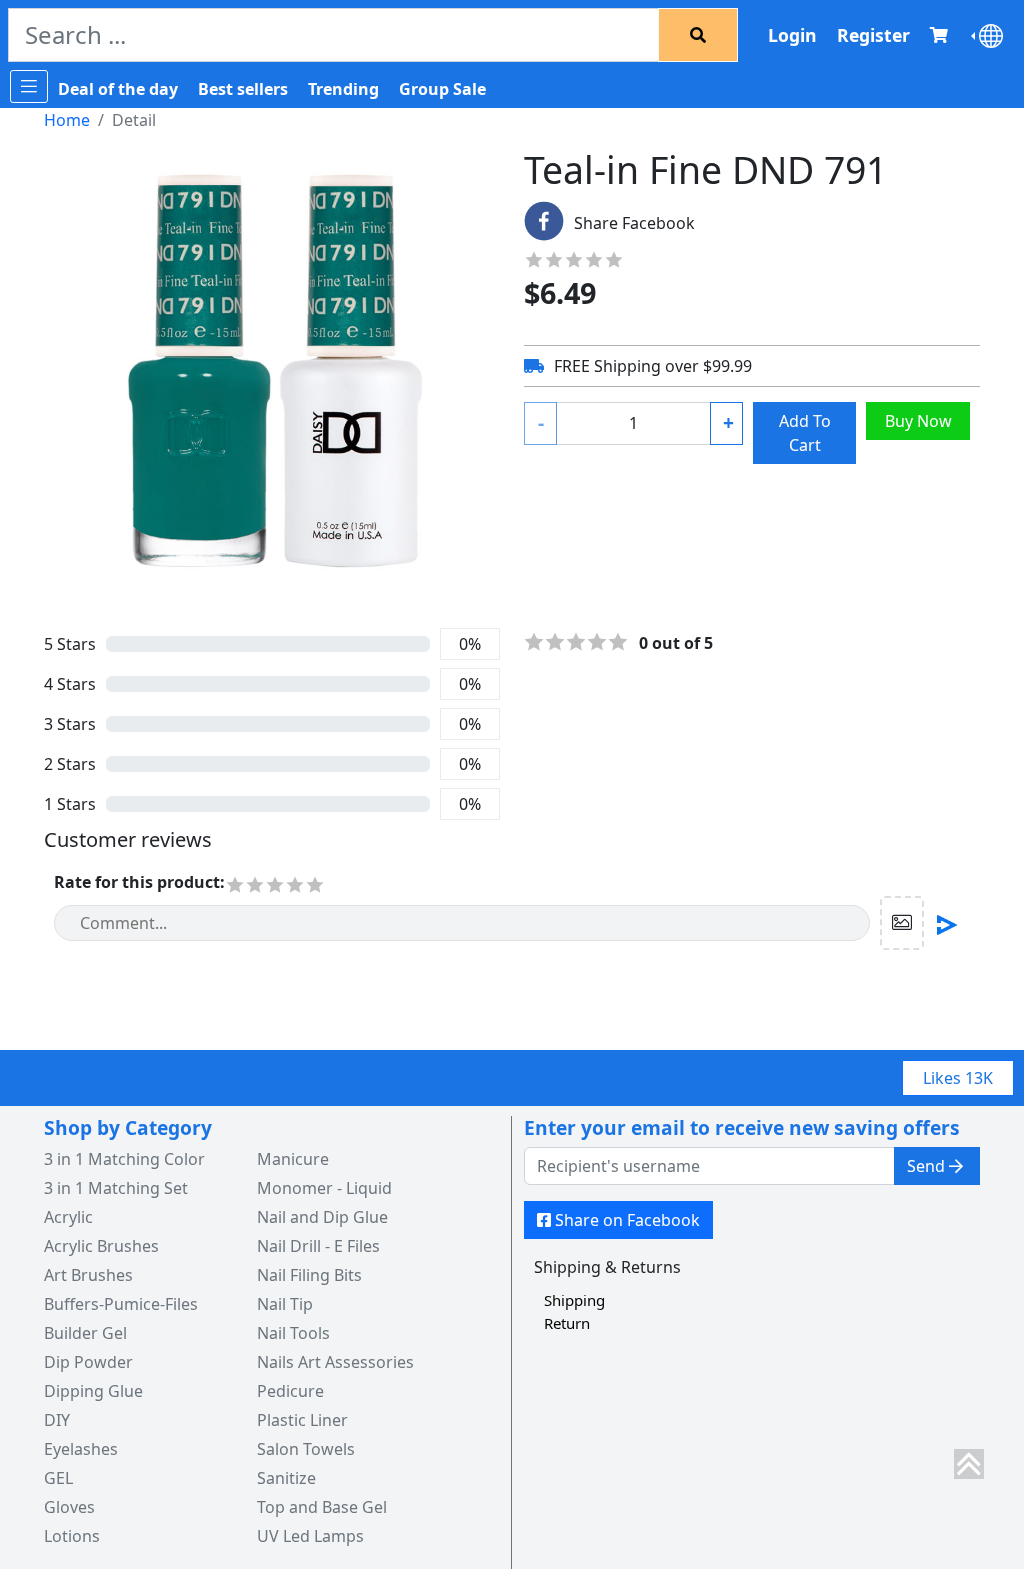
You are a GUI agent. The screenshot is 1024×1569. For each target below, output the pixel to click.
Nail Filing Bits (309, 1275)
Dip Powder (88, 1362)
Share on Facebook (627, 1220)
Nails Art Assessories (335, 1362)
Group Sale (442, 89)
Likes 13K (958, 1078)
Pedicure (290, 1391)
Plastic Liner (302, 1420)
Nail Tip (285, 1304)
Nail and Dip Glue (322, 1217)
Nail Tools (293, 1333)
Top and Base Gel (322, 1507)
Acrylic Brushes (101, 1246)
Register (873, 35)
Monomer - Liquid (324, 1188)
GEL (58, 1478)
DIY (57, 1420)
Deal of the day (118, 89)
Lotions (72, 1536)
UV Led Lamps (310, 1536)
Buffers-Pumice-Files (121, 1304)
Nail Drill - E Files (318, 1246)
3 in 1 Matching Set (116, 1188)
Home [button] (67, 120)
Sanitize (286, 1478)
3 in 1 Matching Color (124, 1159)
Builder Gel (85, 1333)
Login (792, 35)
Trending (343, 89)
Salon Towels (306, 1449)
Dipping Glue (93, 1391)
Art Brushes (88, 1275)
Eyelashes (81, 1449)
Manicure (293, 1159)
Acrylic (68, 1217)
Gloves (69, 1507)
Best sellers (243, 89)
